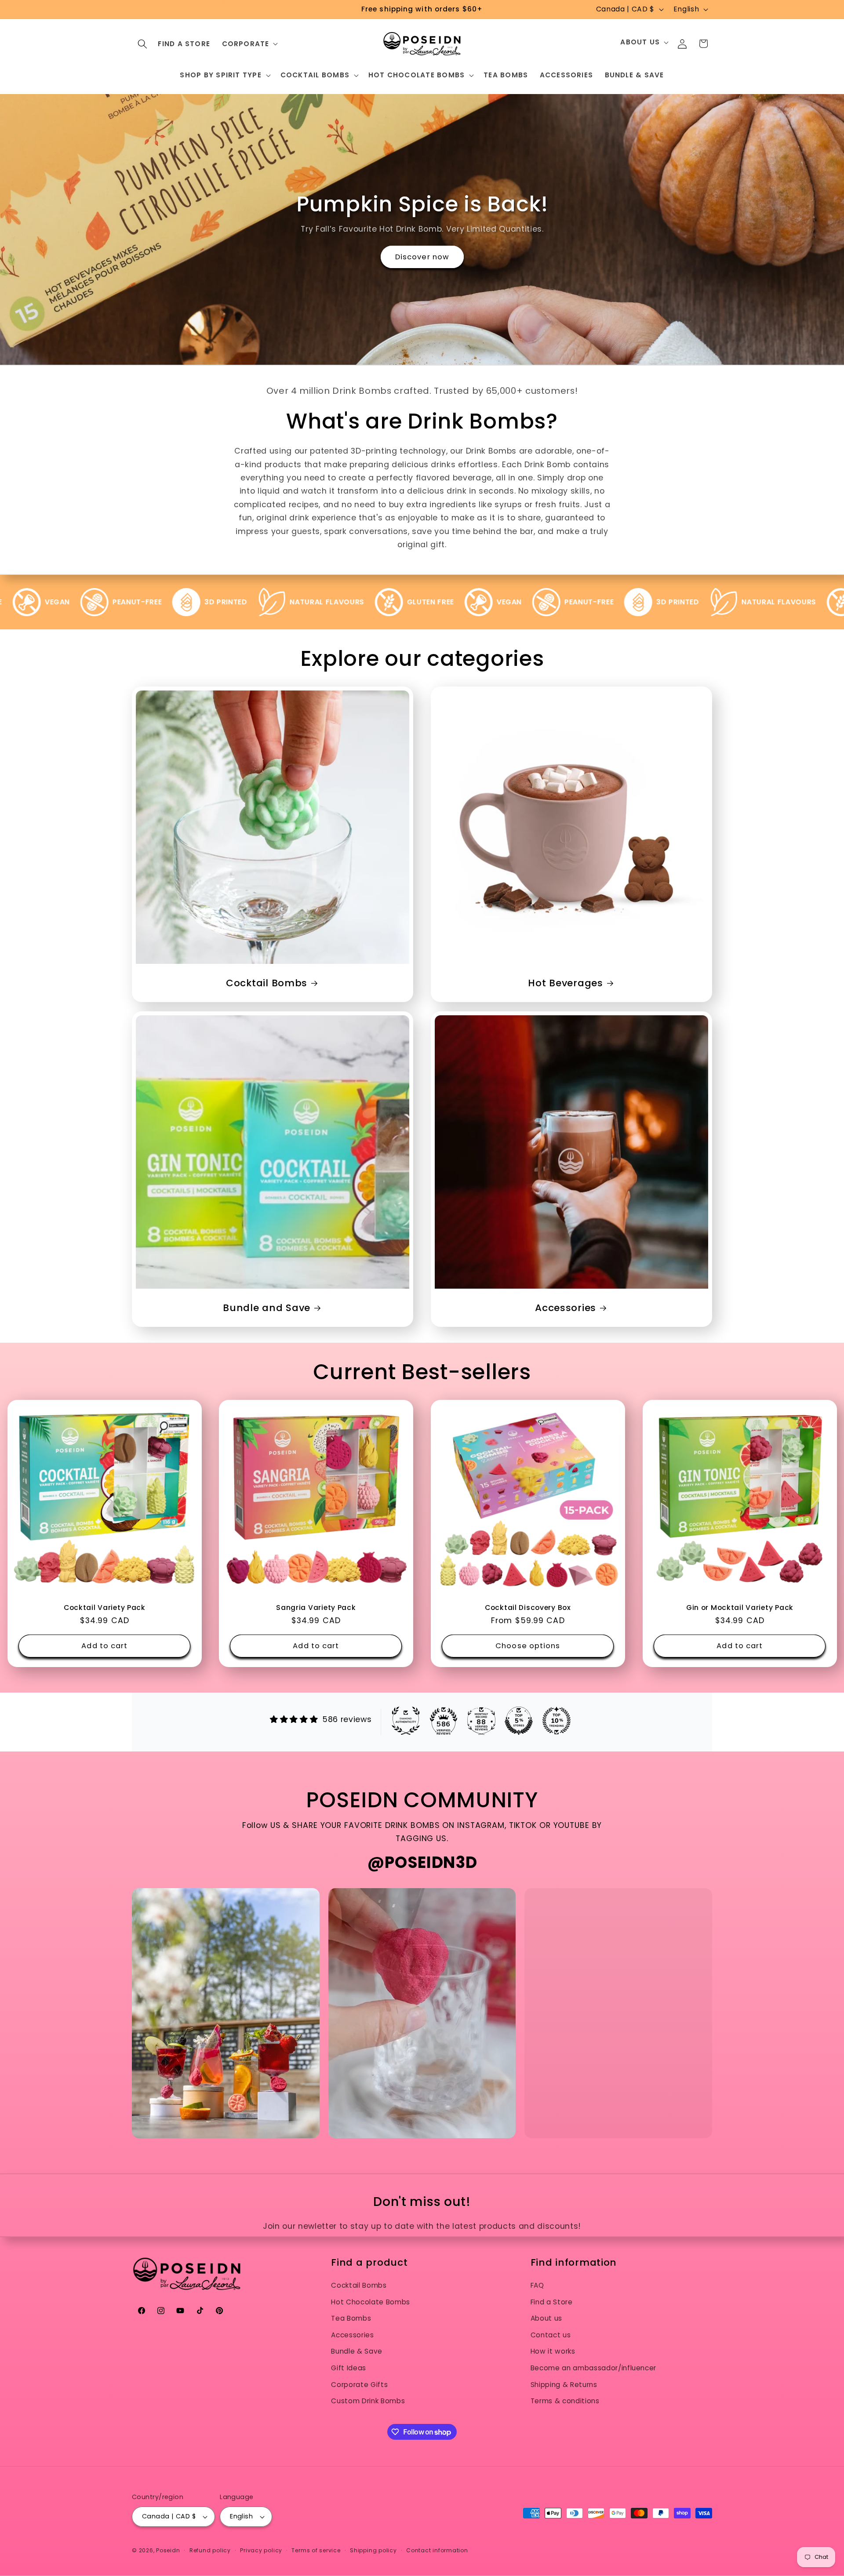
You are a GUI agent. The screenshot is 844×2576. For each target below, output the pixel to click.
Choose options (528, 1646)
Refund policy (210, 2550)
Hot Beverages (565, 983)
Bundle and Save (267, 1308)
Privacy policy (261, 2550)
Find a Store (552, 2302)
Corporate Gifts (359, 2385)
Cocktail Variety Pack (104, 1608)
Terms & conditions (565, 2401)
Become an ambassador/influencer (593, 2368)
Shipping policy (373, 2550)
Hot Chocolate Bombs (371, 2302)
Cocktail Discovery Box (528, 1608)
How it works (553, 2351)
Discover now (422, 256)
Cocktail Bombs (267, 983)
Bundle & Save (357, 2351)
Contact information (437, 2550)
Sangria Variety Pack (316, 1608)
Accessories (566, 1308)
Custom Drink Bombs (368, 2401)
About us (546, 2318)
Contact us (551, 2335)
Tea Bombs (351, 2318)
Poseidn (168, 2550)
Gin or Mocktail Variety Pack (740, 1608)
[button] (142, 44)
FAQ (537, 2285)
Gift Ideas (349, 2368)
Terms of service (316, 2550)
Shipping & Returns (564, 2385)
